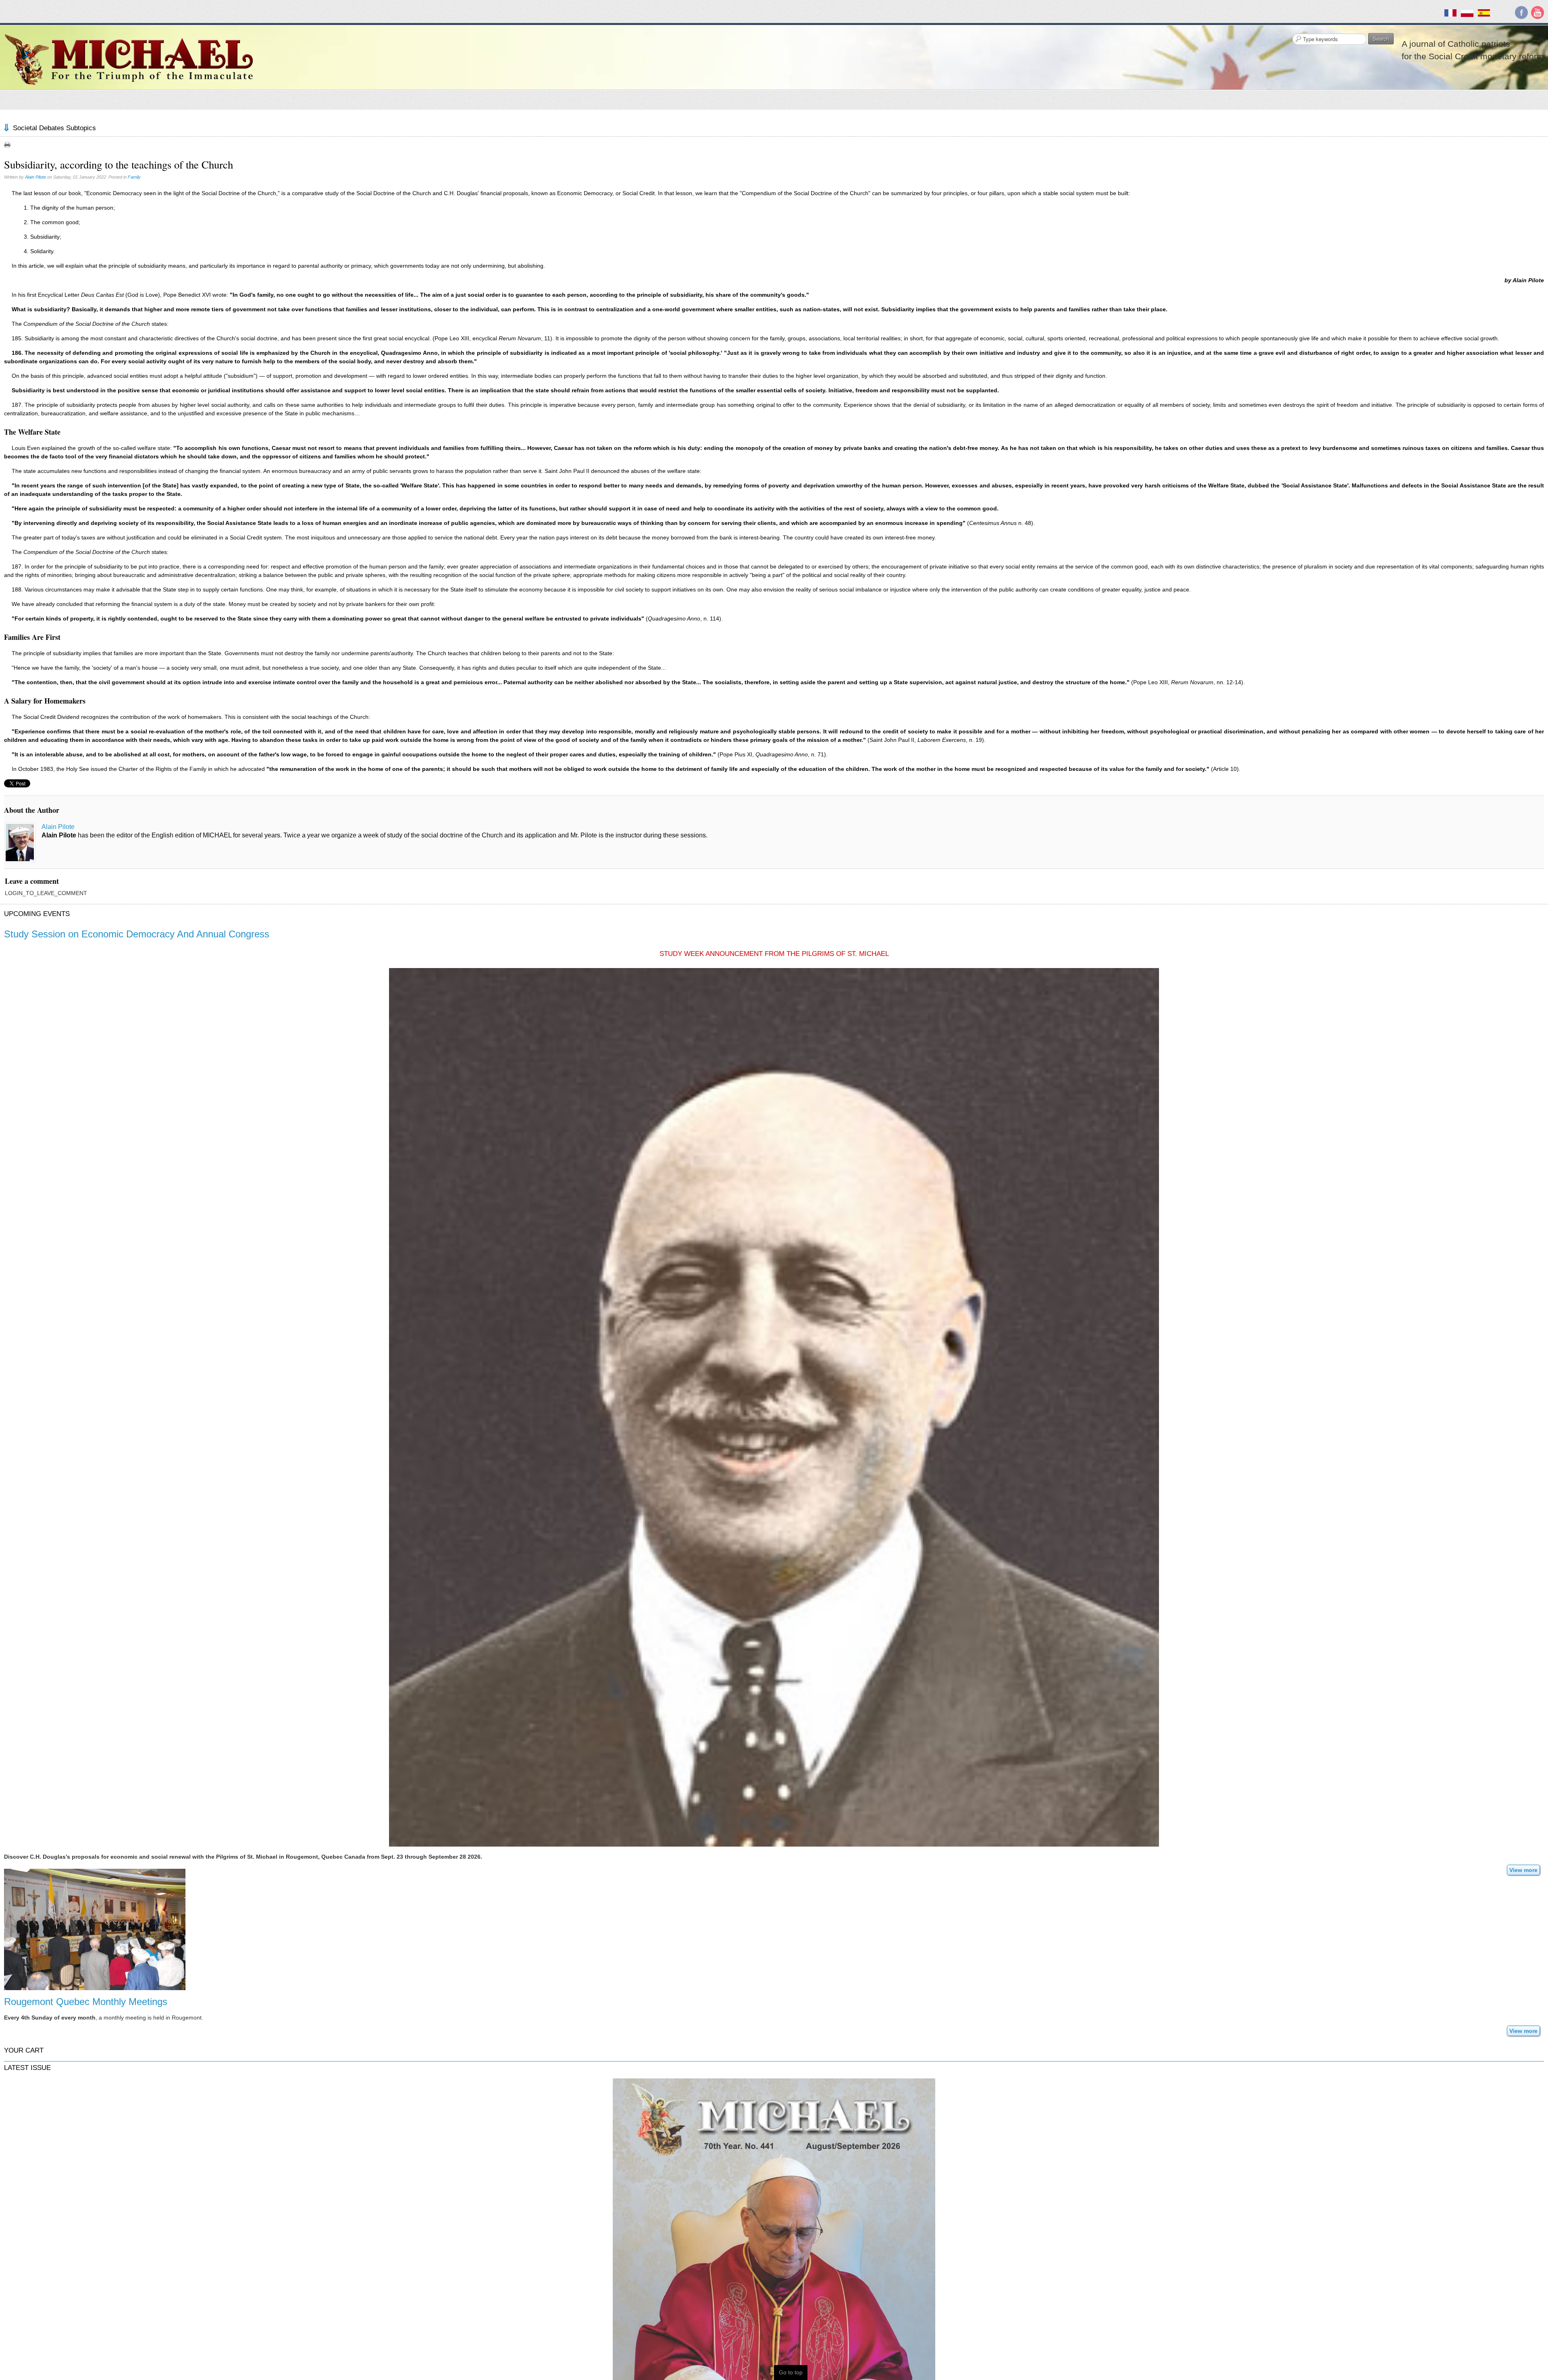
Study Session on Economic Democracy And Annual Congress (137, 934)
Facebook (1521, 12)
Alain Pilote (35, 177)
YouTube (1538, 12)
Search (1381, 39)
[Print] (7, 144)
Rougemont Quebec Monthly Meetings (86, 2002)
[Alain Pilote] (20, 842)
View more (1523, 1870)
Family (134, 177)
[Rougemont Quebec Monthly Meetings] (95, 1929)
